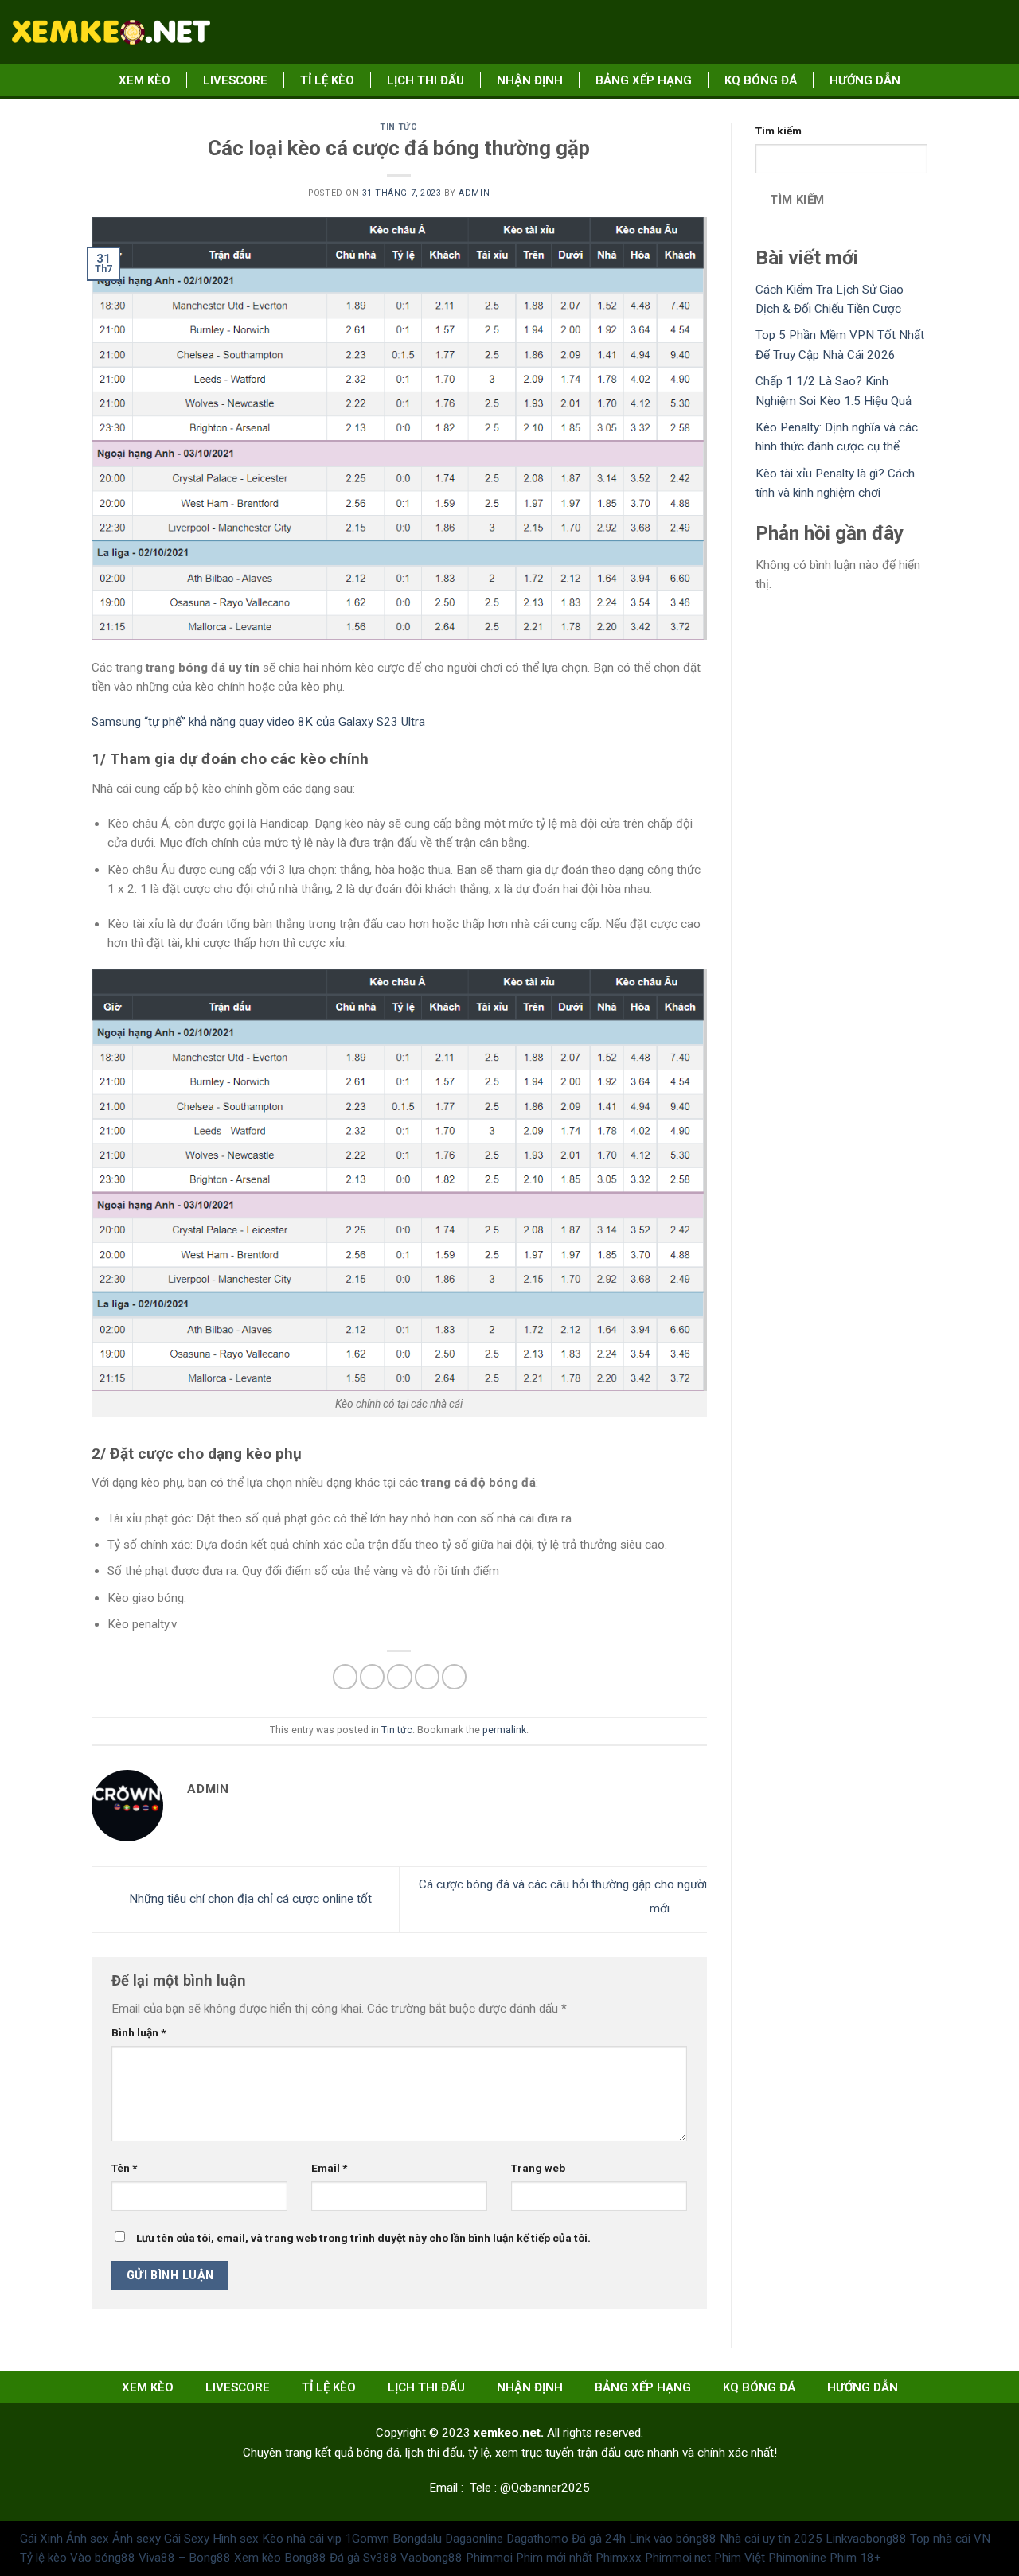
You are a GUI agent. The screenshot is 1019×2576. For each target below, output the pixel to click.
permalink (504, 1730)
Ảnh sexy (137, 2539)
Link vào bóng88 (673, 2539)
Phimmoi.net (678, 2558)
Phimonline (797, 2558)
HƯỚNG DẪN (865, 80)
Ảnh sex (88, 2539)
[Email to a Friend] (399, 1676)
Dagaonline (474, 2539)
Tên (124, 2168)
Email (329, 2168)
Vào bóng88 (103, 2558)
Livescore (235, 80)
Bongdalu (417, 2539)
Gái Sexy (187, 2539)
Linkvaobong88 (866, 2539)
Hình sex (236, 2539)
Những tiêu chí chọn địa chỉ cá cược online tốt (249, 1899)
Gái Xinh (41, 2539)
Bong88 (305, 2558)
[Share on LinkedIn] (454, 1676)
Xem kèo (144, 80)
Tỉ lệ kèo (327, 80)
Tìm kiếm (779, 131)
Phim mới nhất (554, 2558)
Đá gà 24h (599, 2539)
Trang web (538, 2168)
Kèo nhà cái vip (302, 2539)
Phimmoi (489, 2558)
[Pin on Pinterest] (427, 1676)
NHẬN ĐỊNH (530, 80)
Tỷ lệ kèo (43, 2558)
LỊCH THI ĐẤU (426, 80)
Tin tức (399, 127)
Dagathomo (537, 2539)
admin (474, 193)
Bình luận (139, 2032)
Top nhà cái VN (950, 2539)
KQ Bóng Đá (761, 80)
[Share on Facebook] (345, 1676)
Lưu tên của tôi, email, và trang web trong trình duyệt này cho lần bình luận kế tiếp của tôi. (363, 2238)
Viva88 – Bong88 (185, 2558)
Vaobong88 (431, 2558)
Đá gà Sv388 (363, 2558)
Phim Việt (740, 2558)
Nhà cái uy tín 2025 (771, 2539)
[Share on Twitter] (372, 1676)
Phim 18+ (855, 2558)
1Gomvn (367, 2539)
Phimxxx (619, 2558)
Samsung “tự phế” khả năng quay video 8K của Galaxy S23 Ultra (258, 722)
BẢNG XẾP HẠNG (644, 80)
